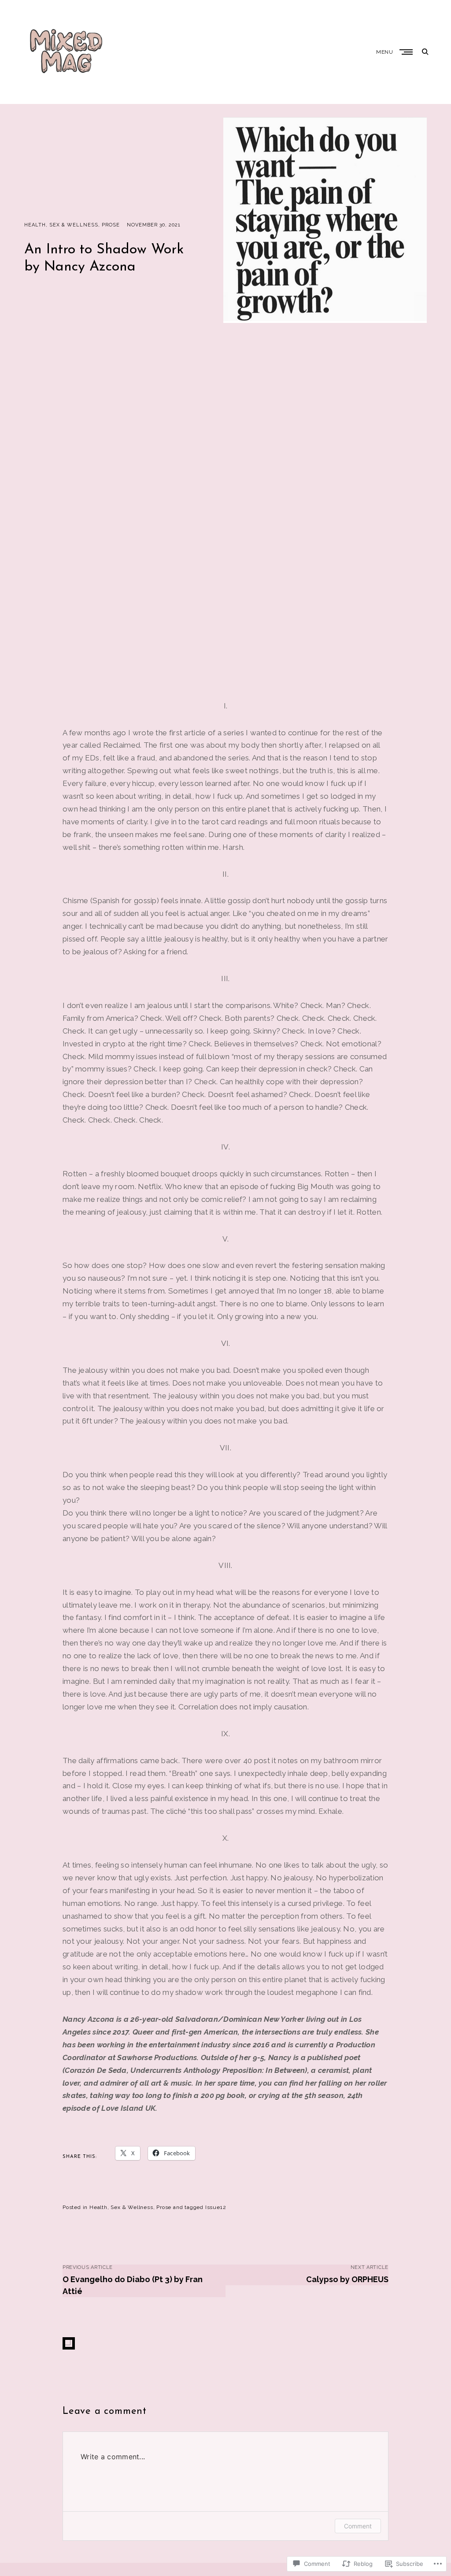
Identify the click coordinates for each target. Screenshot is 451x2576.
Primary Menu (407, 52)
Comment (358, 2526)
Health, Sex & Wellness (61, 225)
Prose (111, 225)
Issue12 (216, 2207)
